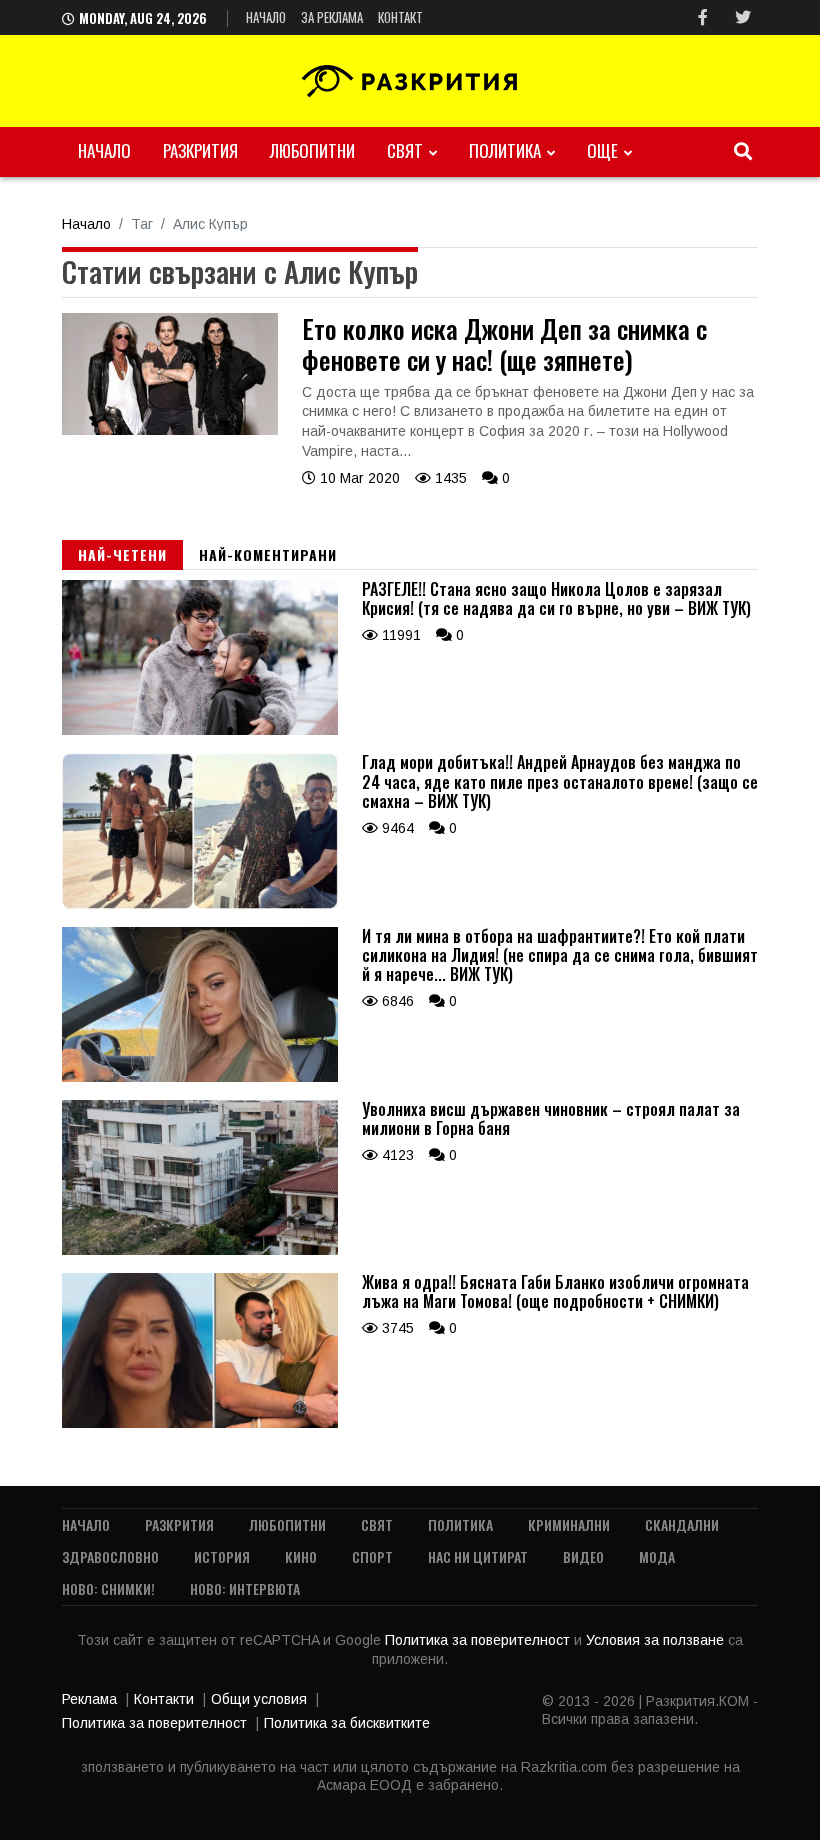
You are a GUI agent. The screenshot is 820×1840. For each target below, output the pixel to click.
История (222, 1556)
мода (657, 1556)
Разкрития (200, 150)
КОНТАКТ (400, 17)
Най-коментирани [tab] (268, 554)
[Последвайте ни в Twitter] (743, 17)
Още (602, 150)
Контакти (164, 1699)
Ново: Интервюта (245, 1588)
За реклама (332, 17)
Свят (405, 150)
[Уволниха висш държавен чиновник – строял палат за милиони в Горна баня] (200, 1250)
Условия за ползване (657, 1640)
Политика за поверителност (479, 1640)
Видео (583, 1556)
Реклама (89, 1699)
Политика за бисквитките (347, 1723)
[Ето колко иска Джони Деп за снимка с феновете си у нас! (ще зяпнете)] (170, 430)
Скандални (682, 1524)
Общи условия (259, 1699)
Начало (266, 17)
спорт (372, 1556)
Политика (505, 150)
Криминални (569, 1524)
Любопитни (312, 150)
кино (301, 1556)
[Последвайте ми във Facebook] (703, 17)
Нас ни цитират (478, 1556)
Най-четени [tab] (122, 554)
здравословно (110, 1556)
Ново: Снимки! (108, 1588)
